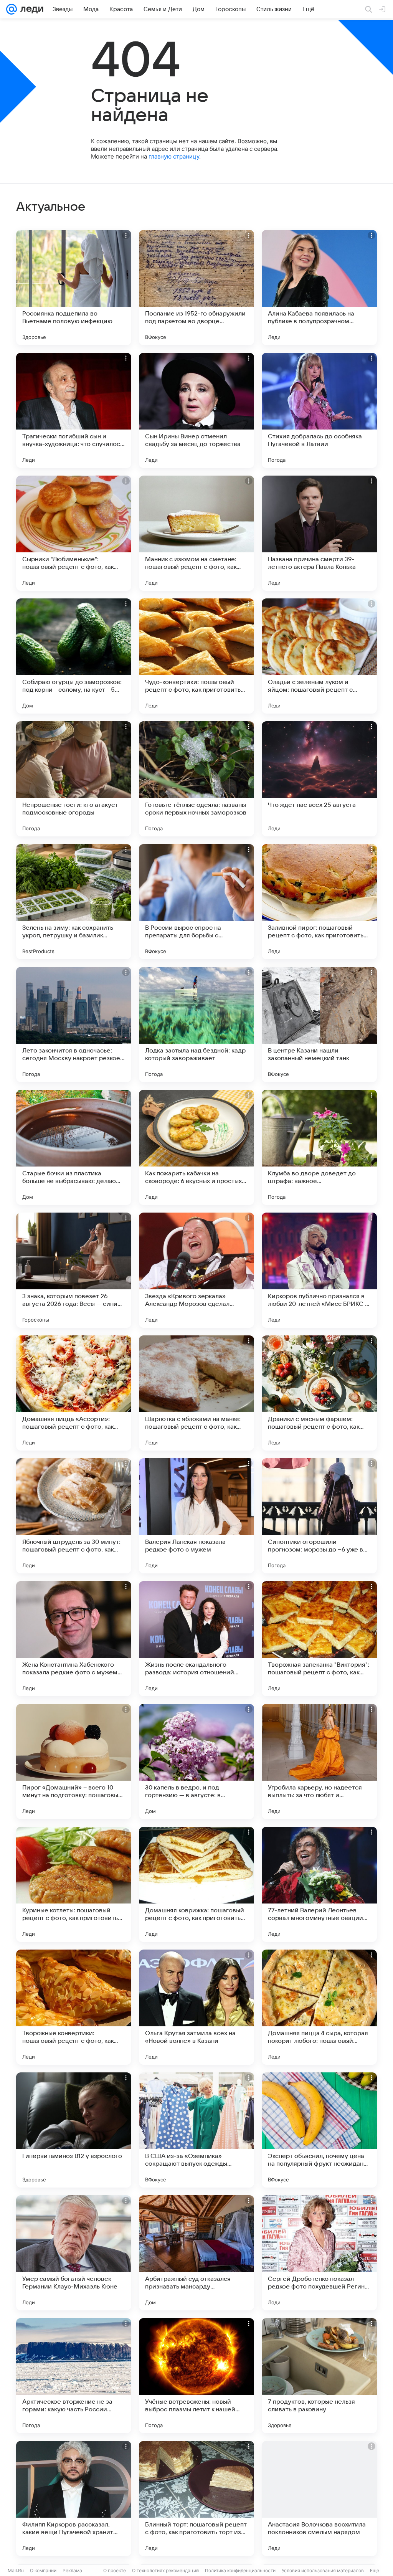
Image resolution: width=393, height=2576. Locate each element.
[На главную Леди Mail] (30, 9)
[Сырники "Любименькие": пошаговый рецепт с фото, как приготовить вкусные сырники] (74, 533)
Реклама (72, 2570)
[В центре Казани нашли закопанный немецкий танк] (319, 1024)
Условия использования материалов (323, 2570)
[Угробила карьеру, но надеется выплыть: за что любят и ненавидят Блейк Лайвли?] (319, 1761)
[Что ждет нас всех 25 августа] (319, 779)
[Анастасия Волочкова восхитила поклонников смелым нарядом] (319, 2498)
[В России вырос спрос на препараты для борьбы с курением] (196, 902)
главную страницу (174, 156)
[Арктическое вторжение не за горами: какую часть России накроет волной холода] (74, 2376)
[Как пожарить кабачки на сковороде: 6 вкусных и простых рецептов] (196, 1147)
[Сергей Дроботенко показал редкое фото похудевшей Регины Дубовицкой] (319, 2253)
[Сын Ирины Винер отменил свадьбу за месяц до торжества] (196, 410)
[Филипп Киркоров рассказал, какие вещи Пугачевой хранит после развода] (74, 2498)
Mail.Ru (16, 2570)
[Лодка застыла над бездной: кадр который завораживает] (196, 1024)
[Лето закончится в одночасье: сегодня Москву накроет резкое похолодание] (74, 1024)
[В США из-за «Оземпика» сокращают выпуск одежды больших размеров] (196, 2130)
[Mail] (12, 9)
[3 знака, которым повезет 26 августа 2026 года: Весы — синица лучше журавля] (74, 1270)
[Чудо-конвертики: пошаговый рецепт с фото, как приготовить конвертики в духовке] (196, 656)
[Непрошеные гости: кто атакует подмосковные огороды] (74, 779)
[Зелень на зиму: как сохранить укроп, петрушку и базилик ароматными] (74, 902)
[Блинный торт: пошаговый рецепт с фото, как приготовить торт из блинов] (196, 2498)
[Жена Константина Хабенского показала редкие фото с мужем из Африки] (74, 1639)
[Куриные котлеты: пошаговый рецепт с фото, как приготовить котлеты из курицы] (74, 1884)
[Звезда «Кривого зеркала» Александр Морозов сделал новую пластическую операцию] (196, 1270)
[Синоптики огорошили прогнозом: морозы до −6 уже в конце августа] (319, 1516)
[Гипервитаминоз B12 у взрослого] (74, 2130)
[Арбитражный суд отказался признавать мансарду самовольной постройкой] (196, 2253)
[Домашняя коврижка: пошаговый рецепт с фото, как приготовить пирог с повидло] (196, 1884)
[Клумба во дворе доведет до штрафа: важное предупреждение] (319, 1147)
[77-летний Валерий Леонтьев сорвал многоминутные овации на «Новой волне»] (319, 1884)
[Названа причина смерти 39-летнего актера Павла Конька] (319, 533)
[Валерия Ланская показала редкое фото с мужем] (196, 1516)
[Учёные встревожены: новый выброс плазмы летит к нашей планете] (196, 2376)
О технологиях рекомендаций (165, 2570)
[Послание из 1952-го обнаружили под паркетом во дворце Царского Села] (196, 288)
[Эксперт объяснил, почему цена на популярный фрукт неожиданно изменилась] (319, 2130)
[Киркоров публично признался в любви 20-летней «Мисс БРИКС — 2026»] (319, 1270)
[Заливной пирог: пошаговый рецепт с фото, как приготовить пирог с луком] (319, 902)
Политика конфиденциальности (240, 2570)
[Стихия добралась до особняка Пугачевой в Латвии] (319, 410)
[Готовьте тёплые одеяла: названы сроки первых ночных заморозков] (196, 779)
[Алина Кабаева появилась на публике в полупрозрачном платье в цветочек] (319, 288)
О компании (43, 2570)
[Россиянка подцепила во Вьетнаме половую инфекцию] (74, 288)
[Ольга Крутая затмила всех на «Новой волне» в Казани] (196, 2007)
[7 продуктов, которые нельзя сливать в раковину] (319, 2376)
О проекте (115, 2570)
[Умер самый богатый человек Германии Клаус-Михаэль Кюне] (74, 2253)
